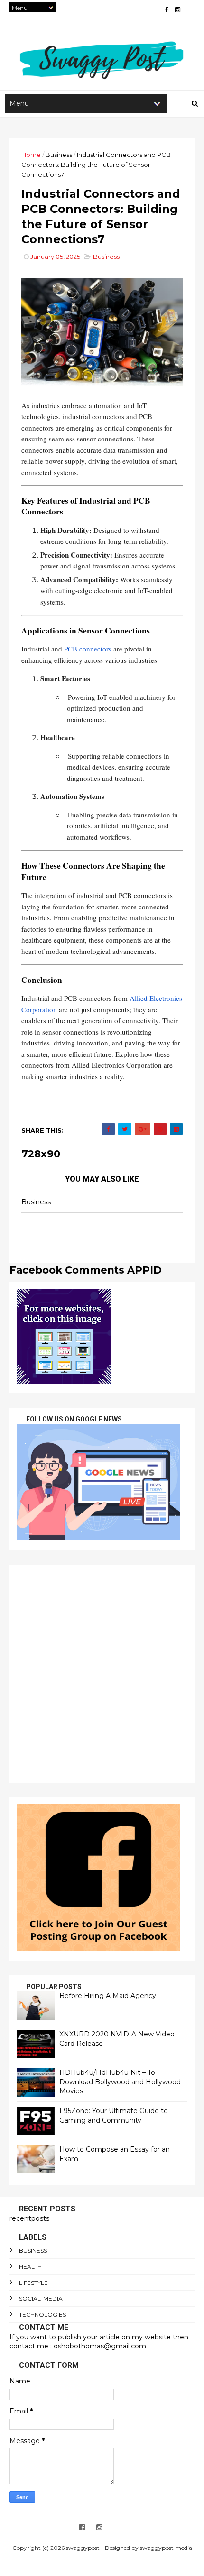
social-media (41, 2298)
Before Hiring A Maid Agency (108, 1996)
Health (30, 2267)
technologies (42, 2315)
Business (59, 155)
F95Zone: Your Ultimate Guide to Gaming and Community (114, 2116)
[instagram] (178, 10)
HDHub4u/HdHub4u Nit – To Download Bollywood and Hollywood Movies (120, 2082)
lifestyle (33, 2283)
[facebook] (166, 10)
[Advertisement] (102, 1674)
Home (31, 155)
